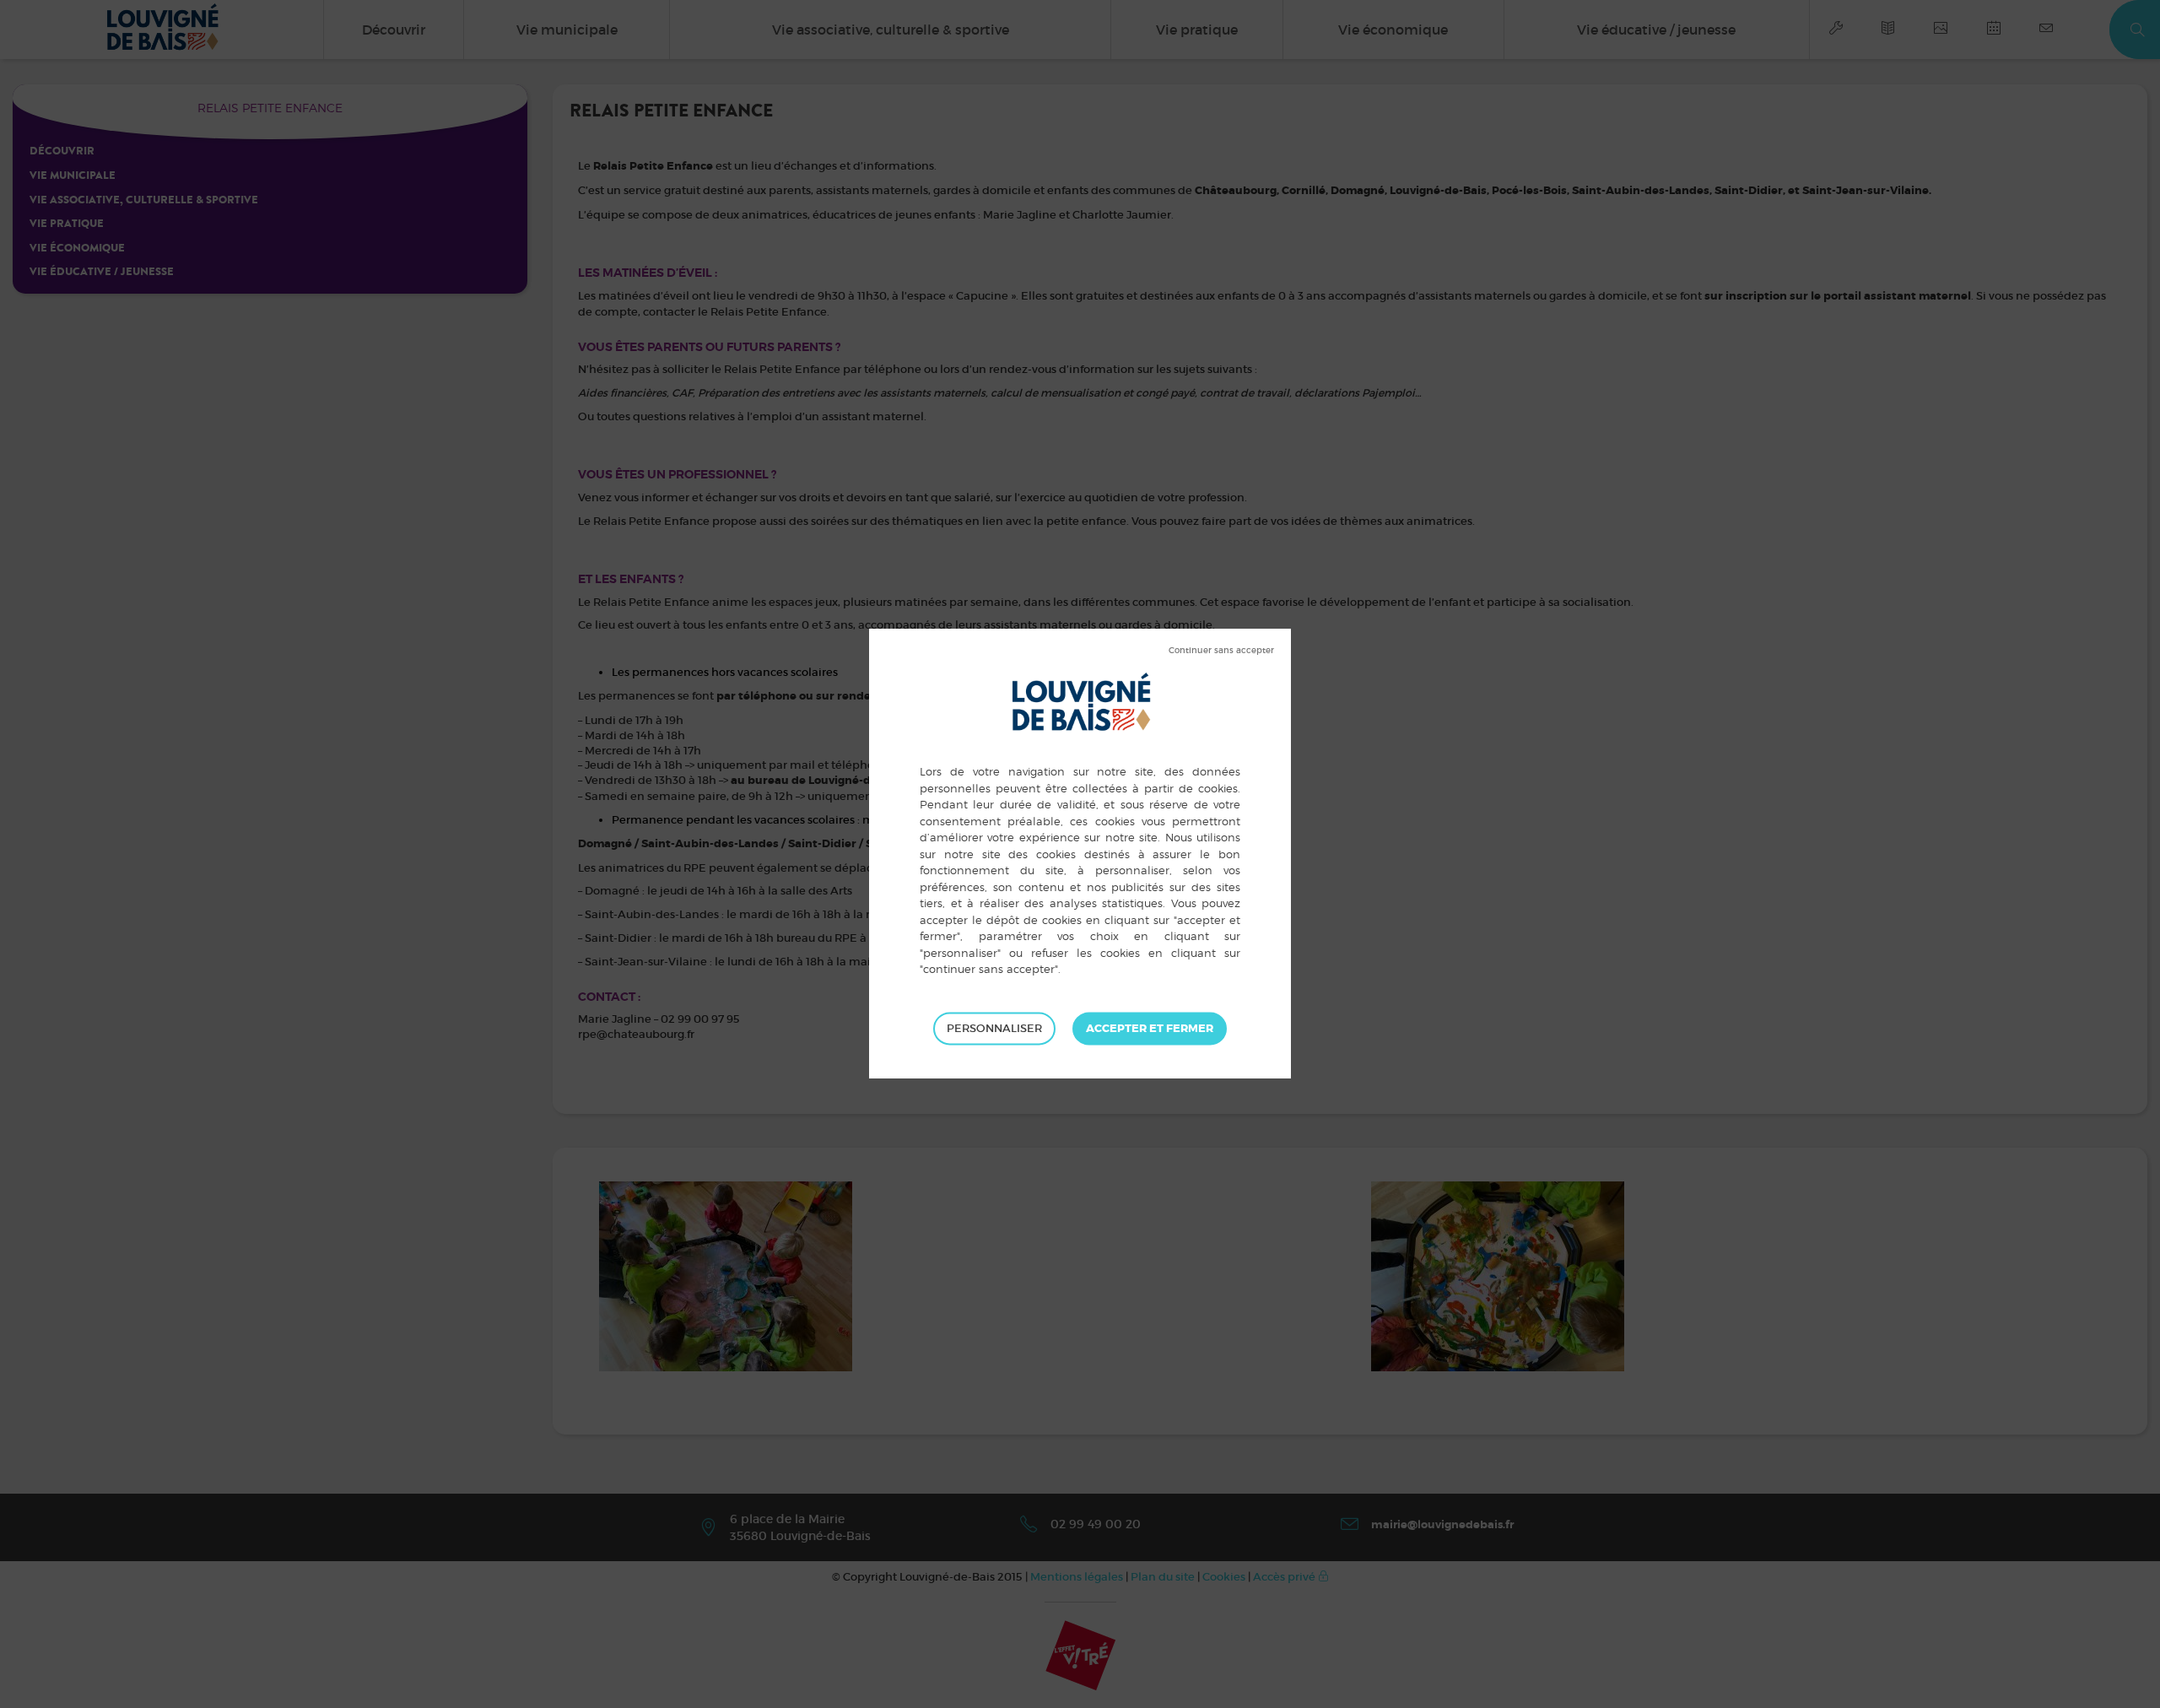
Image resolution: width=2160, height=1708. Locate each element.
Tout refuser (1221, 651)
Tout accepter (1150, 1029)
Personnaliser (994, 1028)
